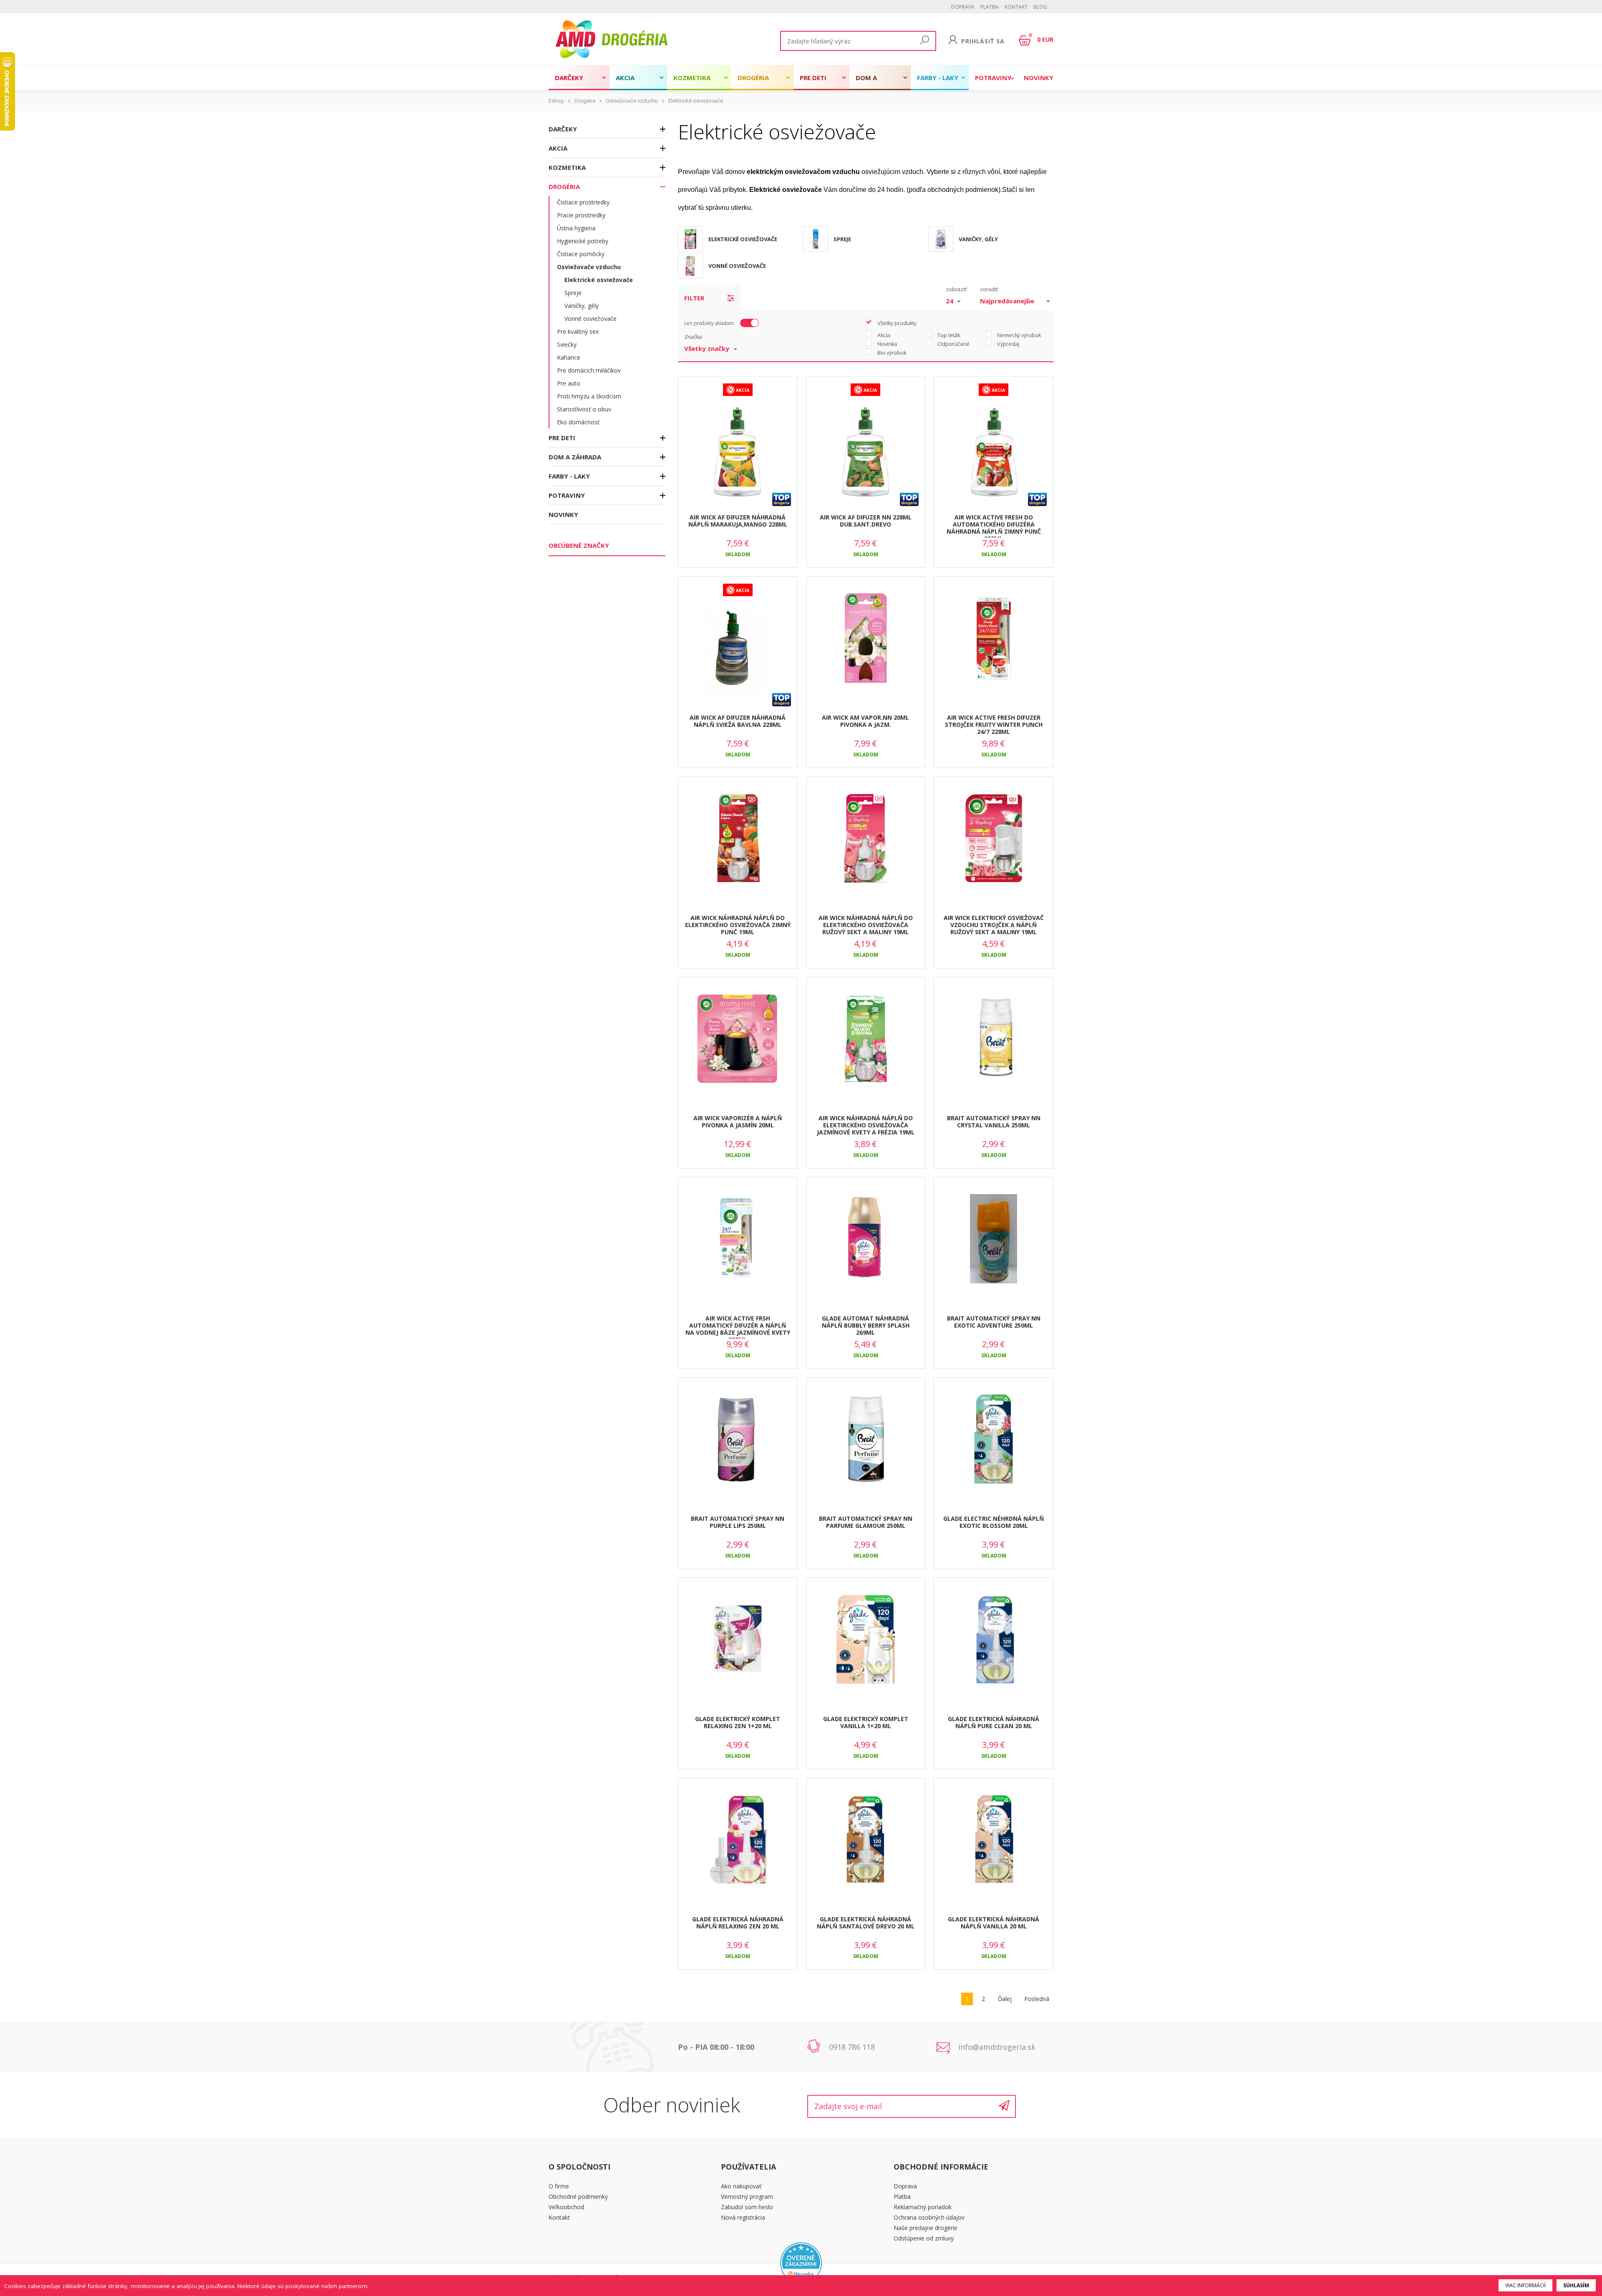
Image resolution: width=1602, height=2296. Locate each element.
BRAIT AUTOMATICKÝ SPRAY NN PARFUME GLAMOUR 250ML (866, 1522)
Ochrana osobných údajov (929, 2217)
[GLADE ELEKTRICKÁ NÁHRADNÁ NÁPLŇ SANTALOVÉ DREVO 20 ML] (866, 1840)
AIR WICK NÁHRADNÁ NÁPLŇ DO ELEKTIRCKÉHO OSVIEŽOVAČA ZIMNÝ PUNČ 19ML (738, 925)
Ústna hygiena (576, 228)
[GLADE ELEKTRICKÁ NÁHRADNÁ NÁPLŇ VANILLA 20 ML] (994, 1840)
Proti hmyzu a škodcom (589, 396)
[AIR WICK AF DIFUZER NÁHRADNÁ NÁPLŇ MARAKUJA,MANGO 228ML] (738, 452)
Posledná (1037, 1999)
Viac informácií (1525, 2285)
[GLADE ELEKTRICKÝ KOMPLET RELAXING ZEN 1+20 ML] (738, 1640)
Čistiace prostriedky (583, 202)
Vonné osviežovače (591, 319)
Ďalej (1005, 1999)
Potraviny (993, 78)
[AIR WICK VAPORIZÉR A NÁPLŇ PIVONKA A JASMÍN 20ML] (738, 1039)
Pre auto (569, 383)
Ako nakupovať (741, 2186)
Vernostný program (747, 2196)
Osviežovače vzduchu (632, 101)
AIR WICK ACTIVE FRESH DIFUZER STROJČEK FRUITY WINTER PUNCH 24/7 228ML (994, 725)
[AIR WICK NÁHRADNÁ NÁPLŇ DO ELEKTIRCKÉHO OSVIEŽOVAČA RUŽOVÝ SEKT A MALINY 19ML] (866, 839)
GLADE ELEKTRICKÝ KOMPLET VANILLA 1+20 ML (866, 1722)
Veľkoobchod (566, 2207)
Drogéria (753, 78)
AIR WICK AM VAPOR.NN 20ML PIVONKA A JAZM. (865, 721)
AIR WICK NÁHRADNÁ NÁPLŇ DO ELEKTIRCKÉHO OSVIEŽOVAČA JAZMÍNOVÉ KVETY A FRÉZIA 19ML (866, 1125)
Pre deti (813, 78)
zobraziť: (957, 289)
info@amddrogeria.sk (997, 2047)
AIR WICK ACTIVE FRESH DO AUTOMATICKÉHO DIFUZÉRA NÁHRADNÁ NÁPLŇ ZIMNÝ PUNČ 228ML (994, 525)
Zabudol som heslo (747, 2207)
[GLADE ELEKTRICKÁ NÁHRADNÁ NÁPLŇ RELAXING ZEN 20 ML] (738, 1840)
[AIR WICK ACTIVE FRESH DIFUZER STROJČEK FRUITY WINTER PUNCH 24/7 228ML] (994, 638)
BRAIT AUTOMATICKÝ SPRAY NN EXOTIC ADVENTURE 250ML (994, 1322)
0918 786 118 (852, 2047)
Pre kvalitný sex (578, 331)
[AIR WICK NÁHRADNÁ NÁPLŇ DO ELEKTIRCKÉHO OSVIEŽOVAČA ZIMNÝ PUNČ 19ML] (738, 839)
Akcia (625, 78)
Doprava (963, 7)
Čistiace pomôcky (581, 254)
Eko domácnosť (578, 422)
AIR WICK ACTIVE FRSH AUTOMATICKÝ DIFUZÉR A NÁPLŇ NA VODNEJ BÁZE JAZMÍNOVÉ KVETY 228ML (738, 1326)
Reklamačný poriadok (923, 2207)
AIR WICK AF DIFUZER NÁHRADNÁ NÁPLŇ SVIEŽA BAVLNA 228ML (738, 721)
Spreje (573, 293)
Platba (990, 7)
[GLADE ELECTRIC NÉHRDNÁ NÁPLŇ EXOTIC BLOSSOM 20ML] (994, 1439)
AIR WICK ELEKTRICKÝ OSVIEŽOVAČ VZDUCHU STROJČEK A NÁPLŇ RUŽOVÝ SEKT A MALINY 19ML (994, 925)
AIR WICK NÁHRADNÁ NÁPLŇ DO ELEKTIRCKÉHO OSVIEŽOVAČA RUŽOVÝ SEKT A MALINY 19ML (866, 925)
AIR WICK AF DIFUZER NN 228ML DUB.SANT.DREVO (866, 521)
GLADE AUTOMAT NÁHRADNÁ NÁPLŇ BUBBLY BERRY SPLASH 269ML (866, 1325)
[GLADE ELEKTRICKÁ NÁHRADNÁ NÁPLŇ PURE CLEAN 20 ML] (994, 1640)
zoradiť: (989, 289)
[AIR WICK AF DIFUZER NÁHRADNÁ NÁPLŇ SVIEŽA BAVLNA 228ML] (738, 653)
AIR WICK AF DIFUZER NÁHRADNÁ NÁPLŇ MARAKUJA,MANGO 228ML (738, 521)
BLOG (1040, 7)
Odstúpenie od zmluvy (924, 2238)
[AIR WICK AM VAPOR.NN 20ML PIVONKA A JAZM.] (866, 638)
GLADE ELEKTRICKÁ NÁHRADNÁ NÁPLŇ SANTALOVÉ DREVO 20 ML (866, 1923)
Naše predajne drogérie (926, 2228)
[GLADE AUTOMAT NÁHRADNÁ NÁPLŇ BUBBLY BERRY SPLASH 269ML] (866, 1239)
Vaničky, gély (582, 306)
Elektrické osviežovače (696, 101)
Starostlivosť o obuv (584, 409)
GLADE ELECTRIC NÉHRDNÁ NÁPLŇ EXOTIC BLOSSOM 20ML (994, 1522)
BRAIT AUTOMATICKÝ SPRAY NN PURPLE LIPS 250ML (738, 1522)
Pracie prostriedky (581, 215)
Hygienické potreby (583, 241)
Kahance (569, 357)
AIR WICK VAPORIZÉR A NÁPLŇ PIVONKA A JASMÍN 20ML (738, 1122)
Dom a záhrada (870, 82)
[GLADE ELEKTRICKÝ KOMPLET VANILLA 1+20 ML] (866, 1640)
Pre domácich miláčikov (589, 370)
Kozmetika (692, 78)
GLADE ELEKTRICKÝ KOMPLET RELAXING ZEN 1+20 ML (738, 1722)
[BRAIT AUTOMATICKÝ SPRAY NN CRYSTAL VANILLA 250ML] (994, 1039)
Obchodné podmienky (578, 2196)
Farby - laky (938, 78)
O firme (559, 2186)
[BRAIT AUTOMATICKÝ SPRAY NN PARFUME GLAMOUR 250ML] (866, 1439)
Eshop (556, 101)
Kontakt (1016, 7)
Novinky (1039, 78)
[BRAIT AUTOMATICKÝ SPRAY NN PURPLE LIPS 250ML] (738, 1439)
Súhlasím (1576, 2285)
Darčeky (569, 78)
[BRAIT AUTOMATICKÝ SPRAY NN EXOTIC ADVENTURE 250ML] (994, 1239)
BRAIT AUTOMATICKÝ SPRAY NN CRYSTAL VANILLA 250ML (994, 1122)
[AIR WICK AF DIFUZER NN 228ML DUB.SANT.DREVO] (866, 452)
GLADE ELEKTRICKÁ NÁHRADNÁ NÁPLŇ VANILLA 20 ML (994, 1923)
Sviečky (567, 344)
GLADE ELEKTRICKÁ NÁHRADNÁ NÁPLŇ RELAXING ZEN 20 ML (738, 1923)
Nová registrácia (743, 2217)
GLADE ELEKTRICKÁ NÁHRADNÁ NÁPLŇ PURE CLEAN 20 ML (994, 1722)
